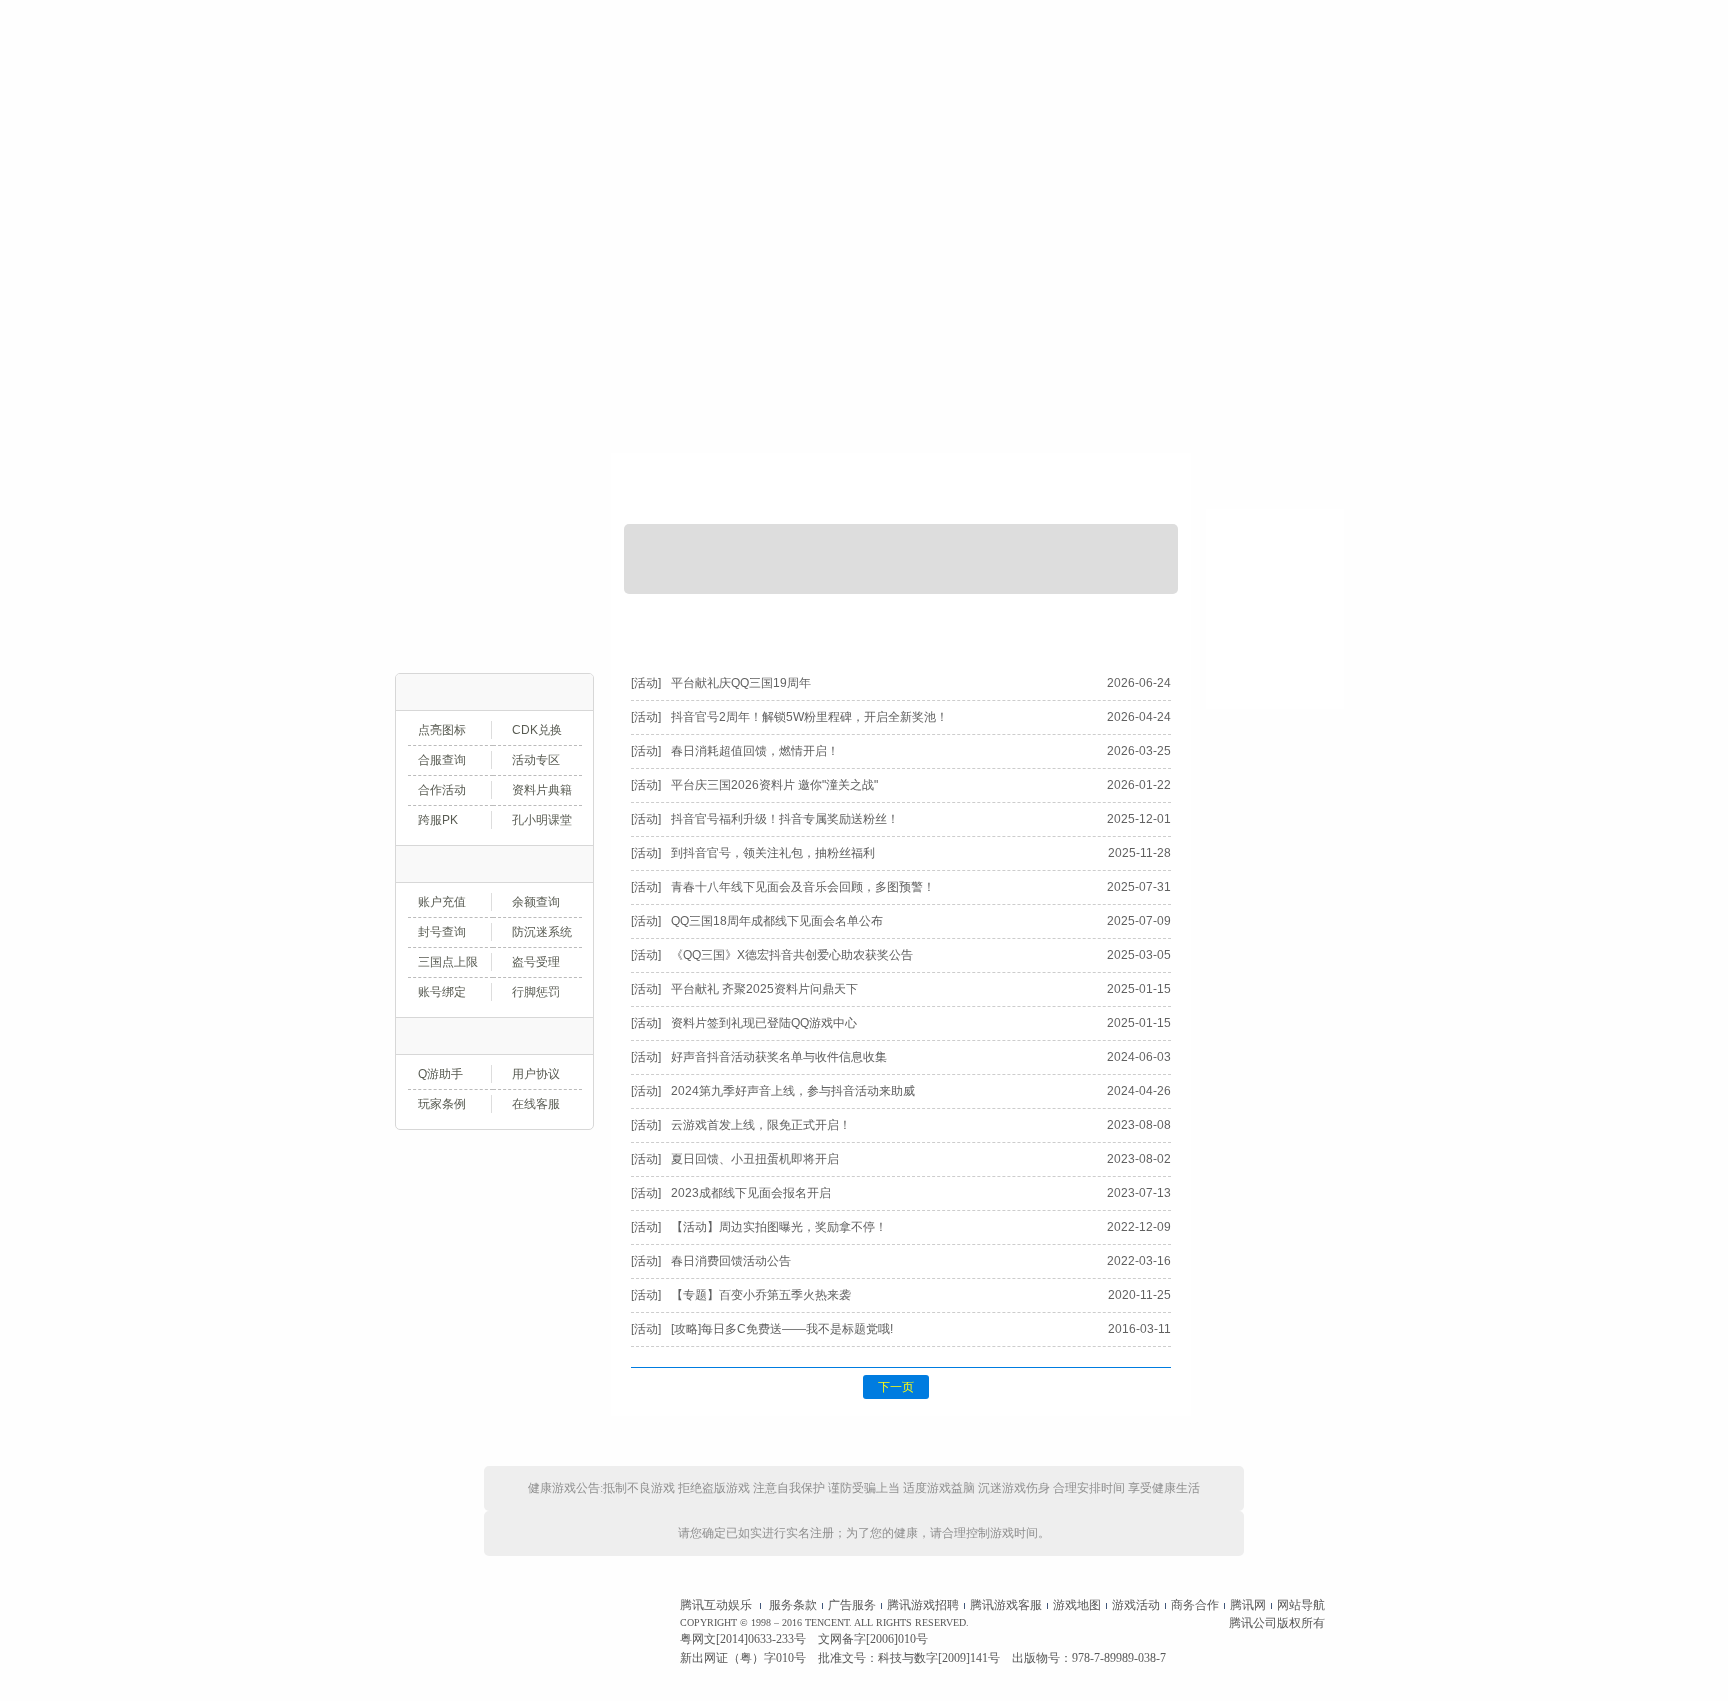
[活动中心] (988, 98)
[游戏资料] (740, 98)
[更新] (831, 626)
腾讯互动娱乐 (716, 1605)
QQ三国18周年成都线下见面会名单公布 (777, 921)
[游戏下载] (540, 98)
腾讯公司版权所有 (1277, 1623)
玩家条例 (442, 1104)
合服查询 (442, 760)
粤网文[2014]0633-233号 (743, 1639)
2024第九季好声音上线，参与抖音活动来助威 (793, 1091)
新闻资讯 (1086, 492)
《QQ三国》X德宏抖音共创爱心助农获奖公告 (792, 955)
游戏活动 (1136, 1605)
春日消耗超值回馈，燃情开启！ (755, 751)
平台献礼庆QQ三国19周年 (741, 683)
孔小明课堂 (542, 820)
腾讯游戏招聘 (923, 1605)
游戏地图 (1077, 1605)
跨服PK (438, 820)
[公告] (692, 626)
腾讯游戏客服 (1006, 1605)
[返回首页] (1275, 481)
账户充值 (486, 434)
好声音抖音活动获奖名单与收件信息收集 (779, 1057)
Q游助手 (440, 1074)
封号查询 (442, 932)
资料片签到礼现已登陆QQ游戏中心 (764, 1023)
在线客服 (536, 1104)
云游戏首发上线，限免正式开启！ (761, 1125)
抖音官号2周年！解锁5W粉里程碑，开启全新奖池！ (809, 717)
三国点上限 (448, 962)
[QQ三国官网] (840, 98)
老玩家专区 (539, 606)
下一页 (896, 1387)
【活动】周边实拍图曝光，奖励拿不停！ (779, 1227)
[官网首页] (440, 98)
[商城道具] (1088, 98)
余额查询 (536, 902)
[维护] (970, 626)
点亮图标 (442, 730)
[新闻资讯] (640, 98)
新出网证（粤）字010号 (743, 1658)
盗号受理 (536, 962)
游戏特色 (486, 491)
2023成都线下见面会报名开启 (751, 1193)
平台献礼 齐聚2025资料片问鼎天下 (764, 989)
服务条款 (793, 1605)
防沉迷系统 (542, 932)
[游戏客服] (1288, 98)
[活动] (1109, 626)
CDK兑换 (537, 730)
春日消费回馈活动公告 (731, 1261)
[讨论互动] (1188, 98)
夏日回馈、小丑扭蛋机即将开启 (755, 1159)
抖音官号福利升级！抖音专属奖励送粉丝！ (785, 819)
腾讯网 (1248, 1605)
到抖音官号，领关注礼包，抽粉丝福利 (773, 853)
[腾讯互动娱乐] (464, 1631)
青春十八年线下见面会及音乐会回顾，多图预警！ (803, 887)
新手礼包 (441, 606)
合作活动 (442, 790)
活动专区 (536, 760)
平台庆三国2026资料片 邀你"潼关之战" (774, 785)
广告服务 (852, 1605)
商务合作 (1195, 1605)
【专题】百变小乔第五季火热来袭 (761, 1295)
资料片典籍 (542, 790)
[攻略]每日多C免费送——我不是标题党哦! (782, 1329)
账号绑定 (442, 992)
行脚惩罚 (536, 992)
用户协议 (536, 1074)
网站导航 (1301, 1605)
